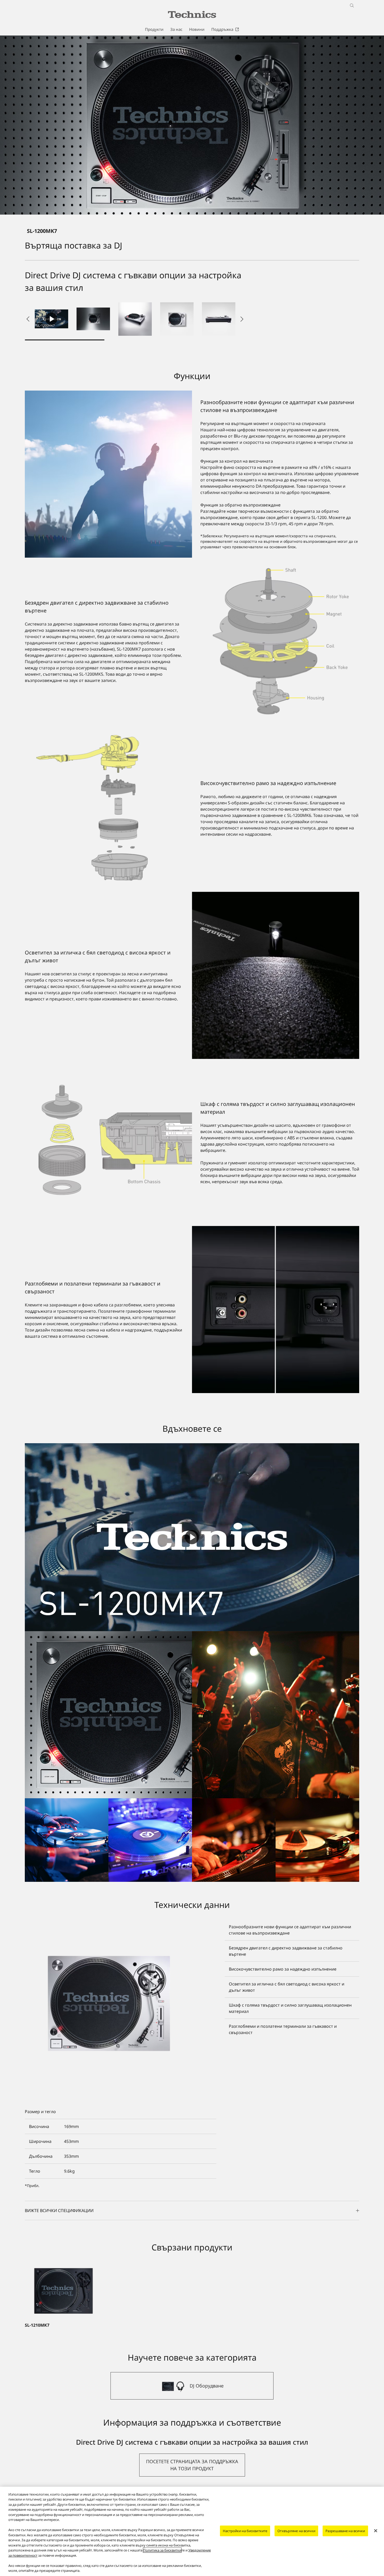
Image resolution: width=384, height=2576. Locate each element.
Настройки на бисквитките (245, 2531)
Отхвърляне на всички (296, 2531)
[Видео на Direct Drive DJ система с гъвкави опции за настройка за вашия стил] (51, 319)
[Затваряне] (376, 2531)
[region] (192, 2531)
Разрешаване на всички (345, 2531)
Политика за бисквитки (162, 2550)
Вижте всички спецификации (59, 2210)
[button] (93, 319)
